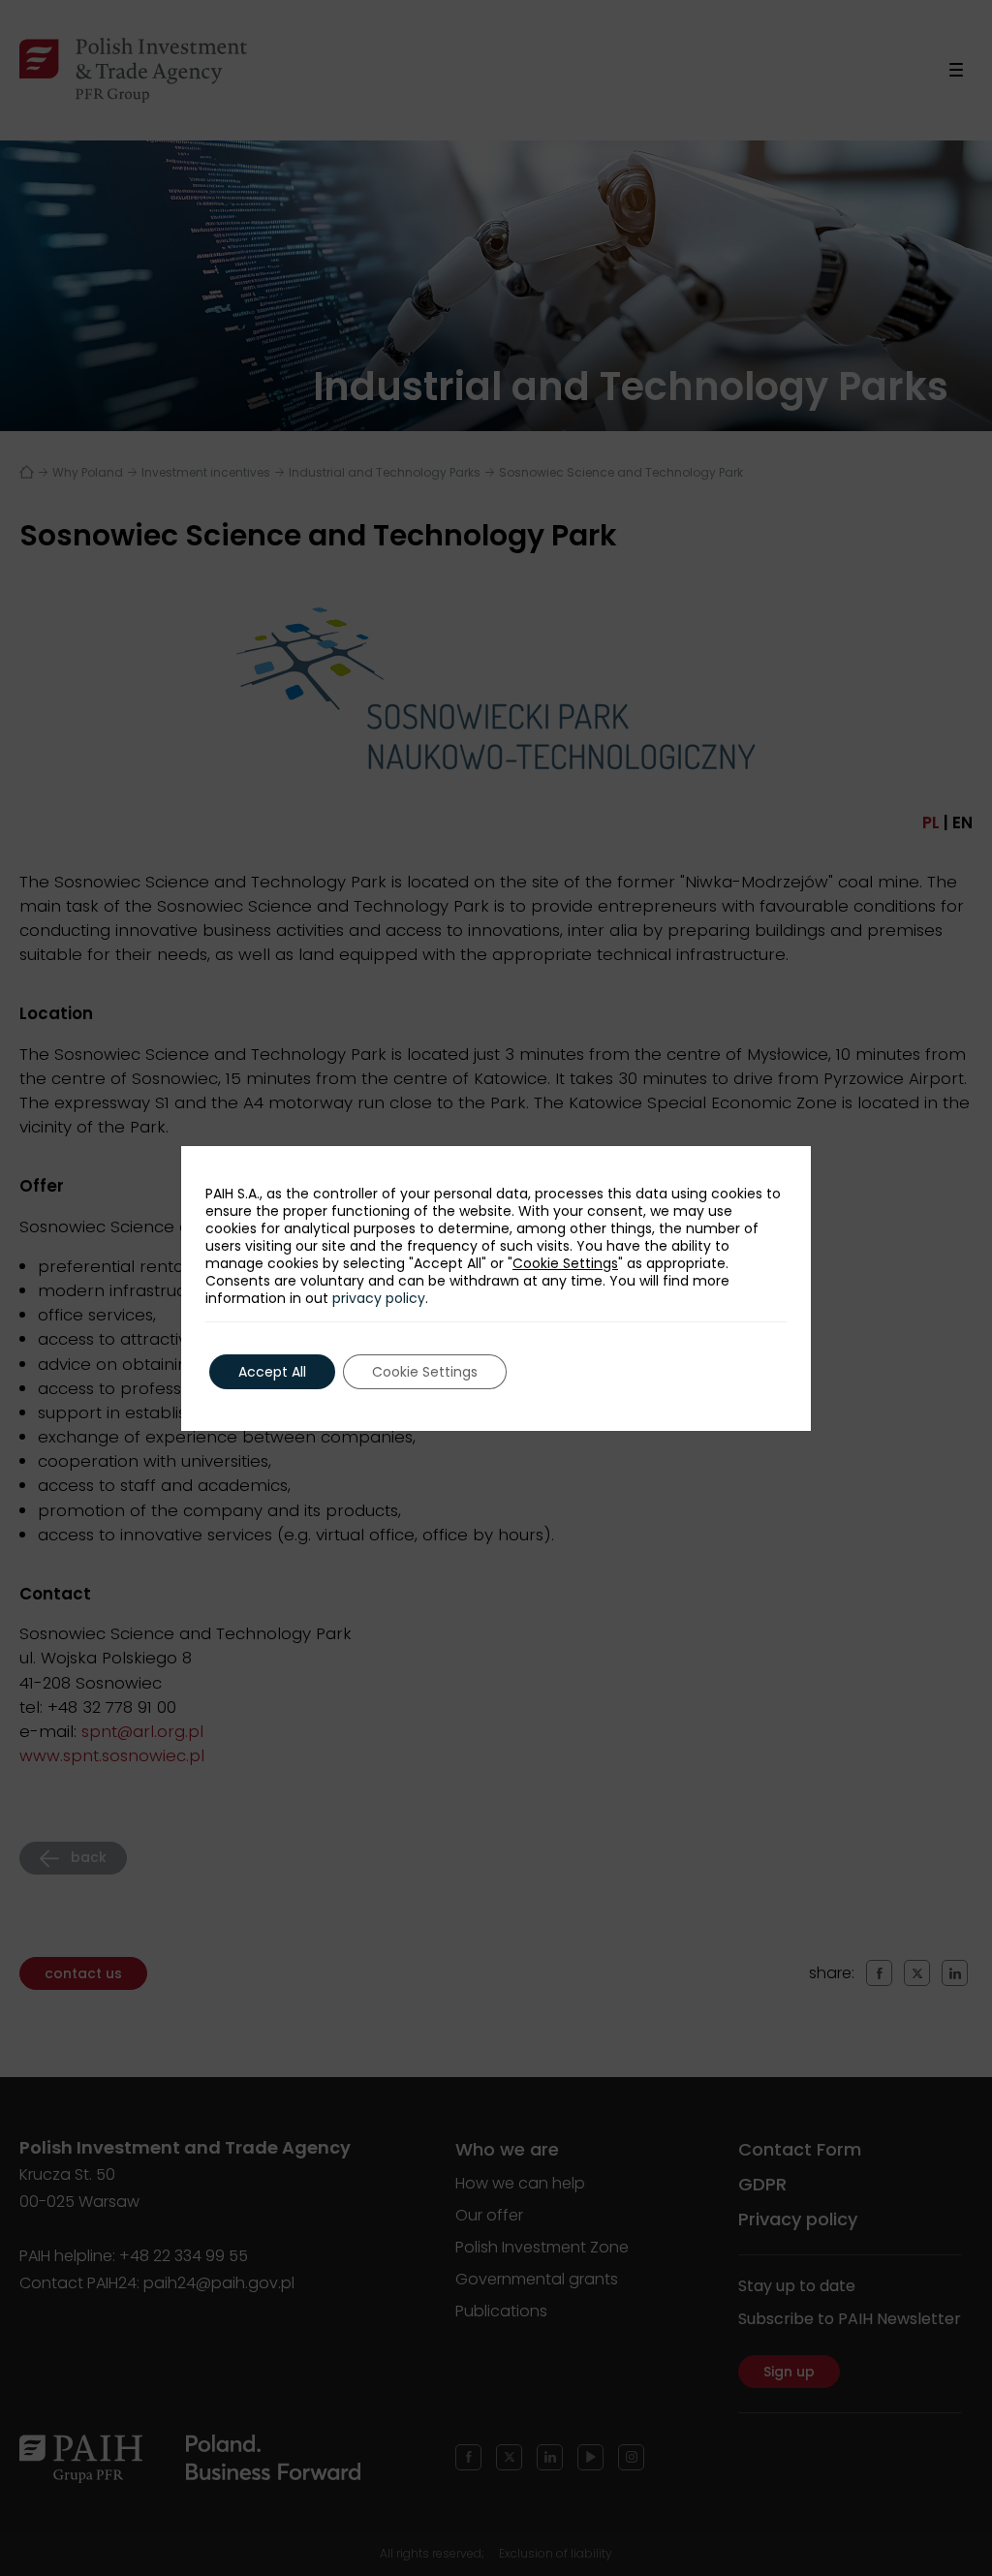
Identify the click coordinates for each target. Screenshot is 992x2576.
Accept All (272, 1372)
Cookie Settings (565, 1263)
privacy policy (379, 1298)
